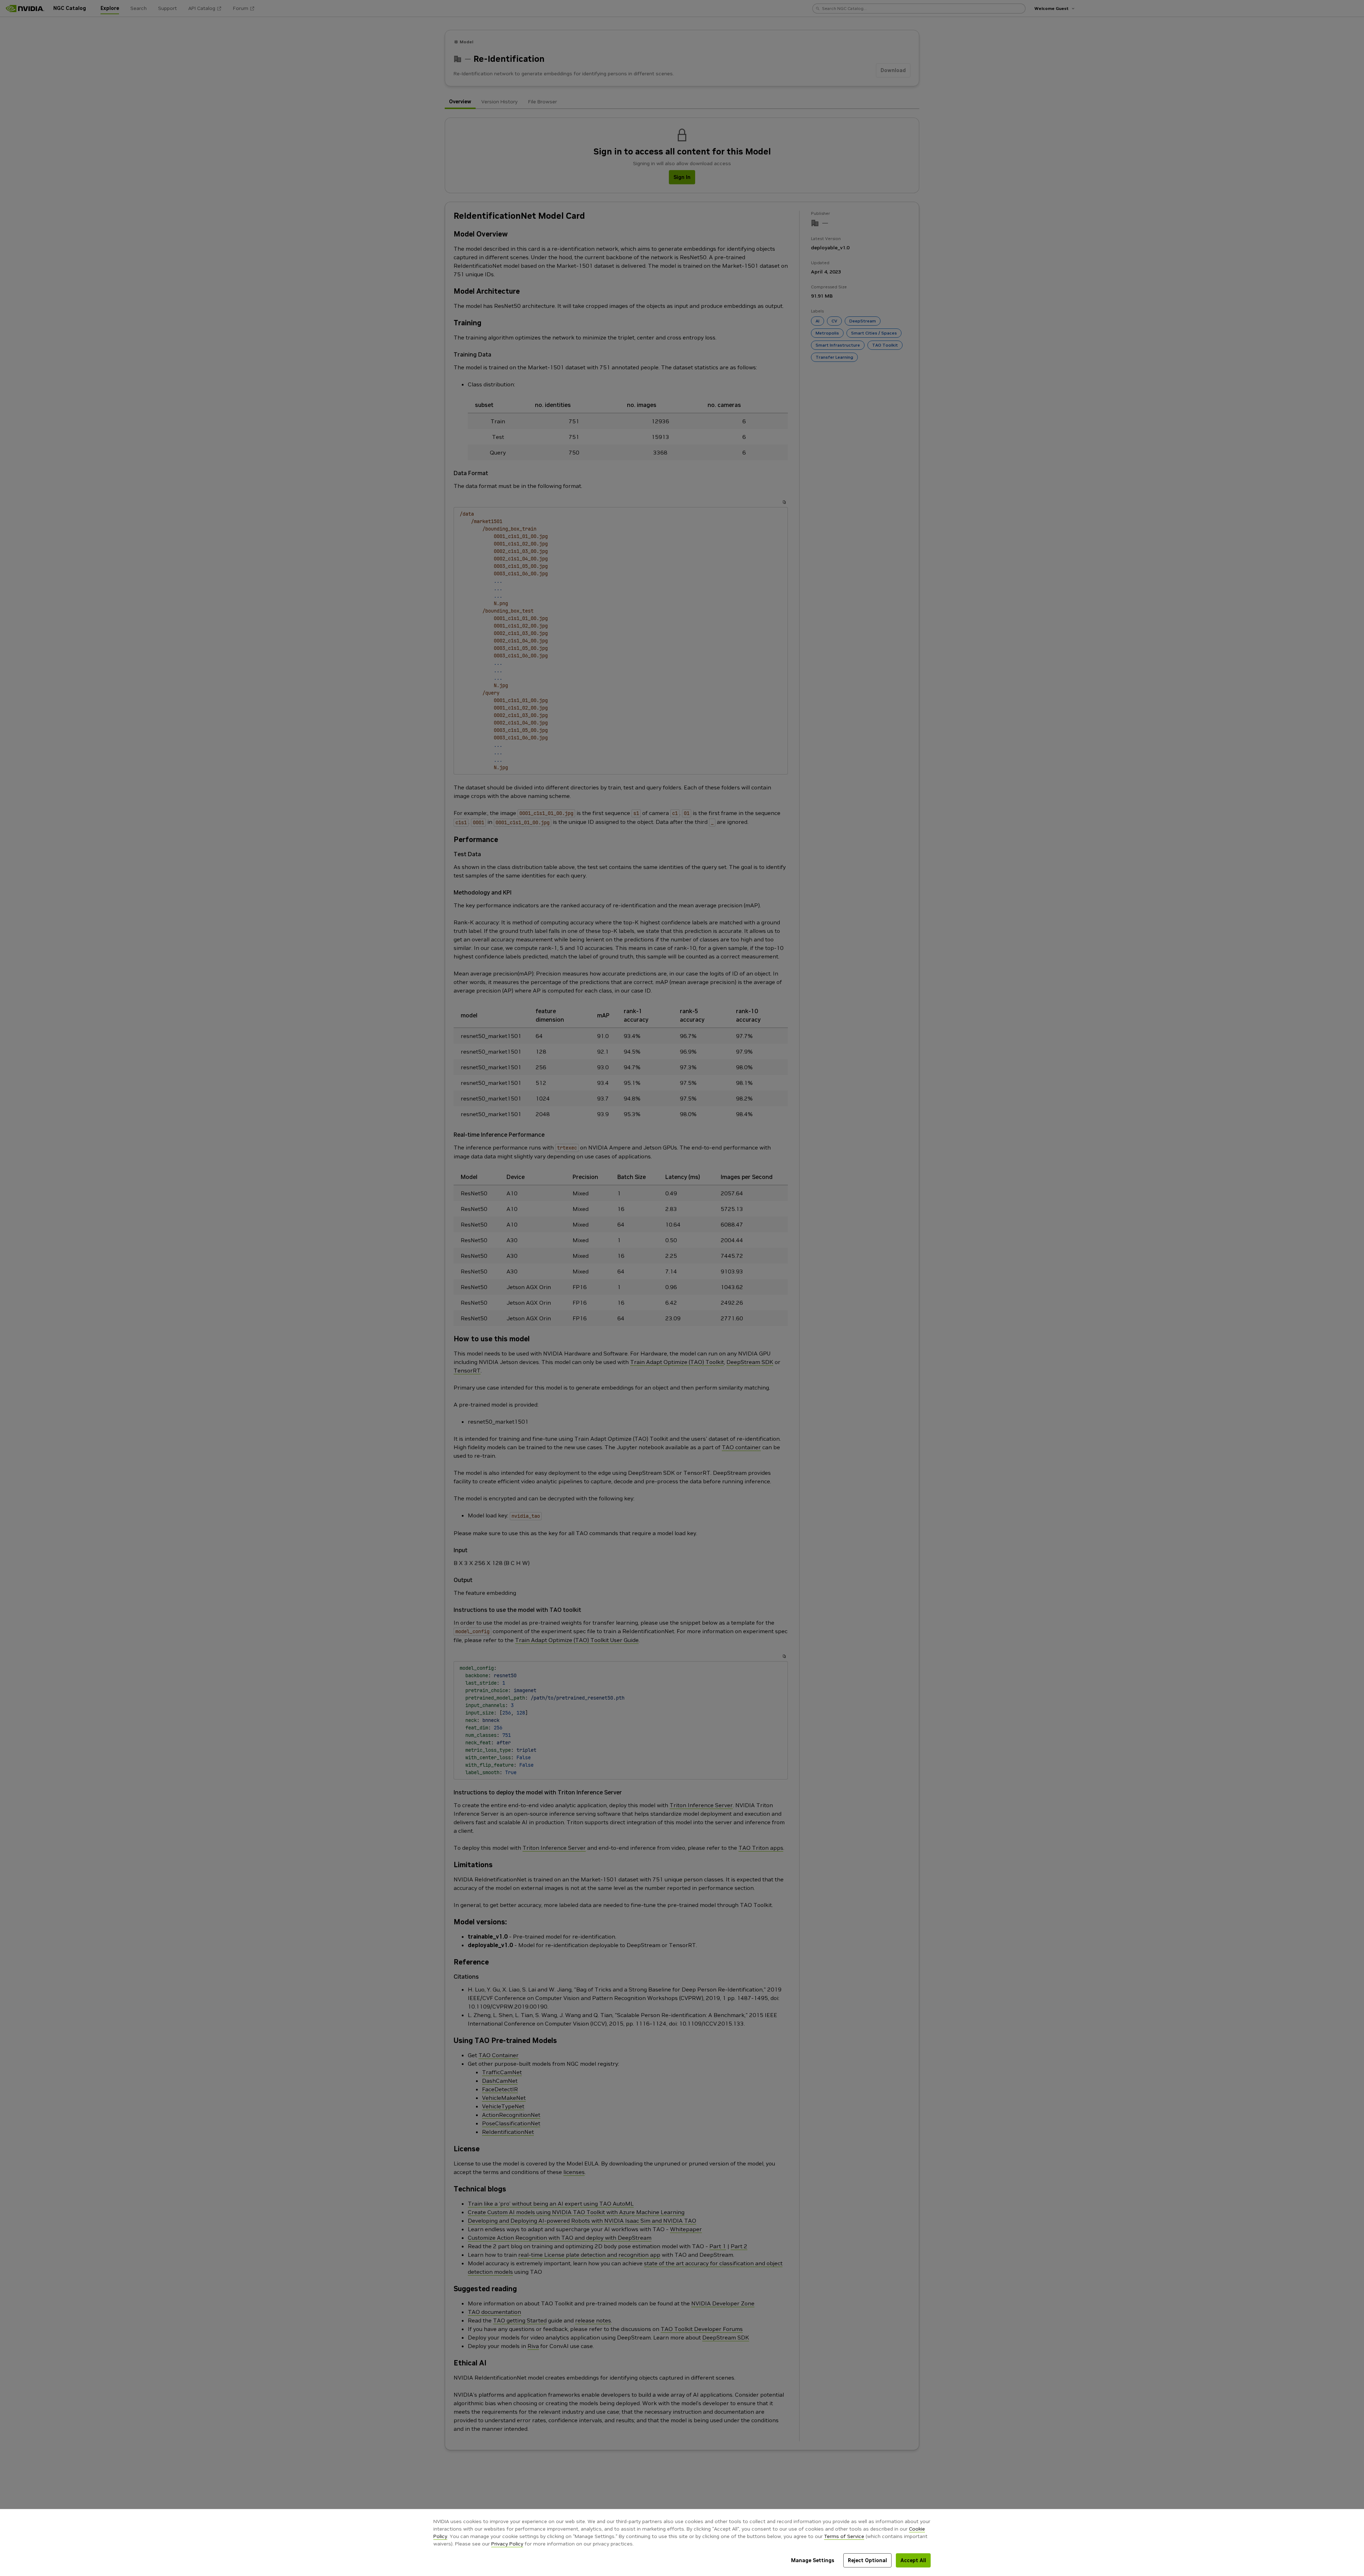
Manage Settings (813, 2560)
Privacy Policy (507, 2544)
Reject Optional (867, 2560)
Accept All (913, 2560)
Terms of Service (844, 2536)
